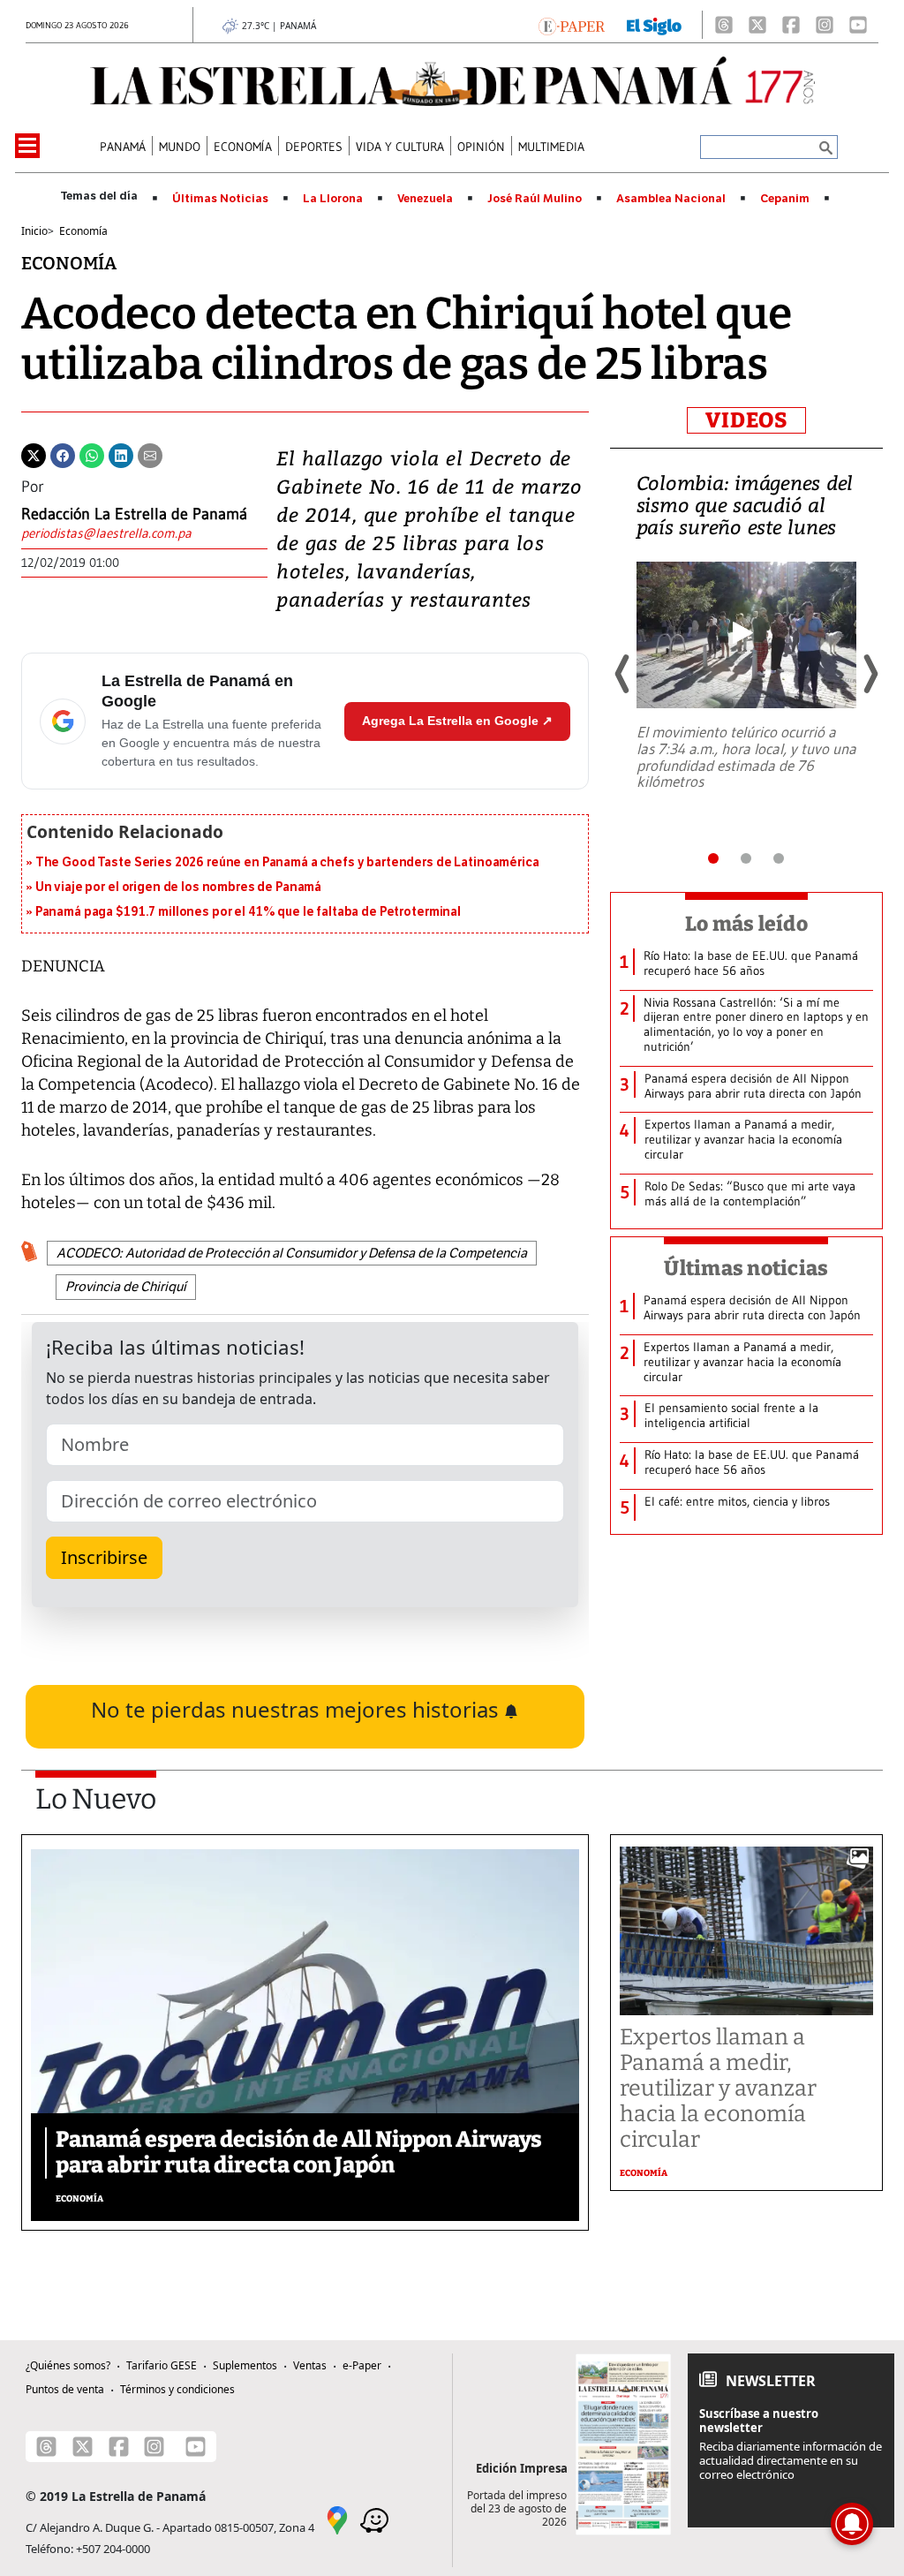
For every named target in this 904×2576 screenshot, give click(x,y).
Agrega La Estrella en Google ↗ (457, 721)
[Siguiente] (870, 674)
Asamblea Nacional (671, 199)
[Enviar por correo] (150, 454)
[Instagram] (825, 25)
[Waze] (374, 2519)
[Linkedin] (121, 454)
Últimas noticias (746, 1268)
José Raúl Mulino (535, 199)
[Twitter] (34, 454)
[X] (757, 25)
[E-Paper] (572, 25)
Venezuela (425, 199)
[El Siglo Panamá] (654, 25)
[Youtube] (858, 25)
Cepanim (785, 199)
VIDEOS (746, 420)
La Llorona (333, 199)
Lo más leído (746, 924)
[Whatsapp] (92, 454)
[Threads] (724, 25)
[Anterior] (623, 674)
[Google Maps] (337, 2519)
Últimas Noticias (220, 199)
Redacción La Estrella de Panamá (134, 514)
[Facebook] (791, 25)
